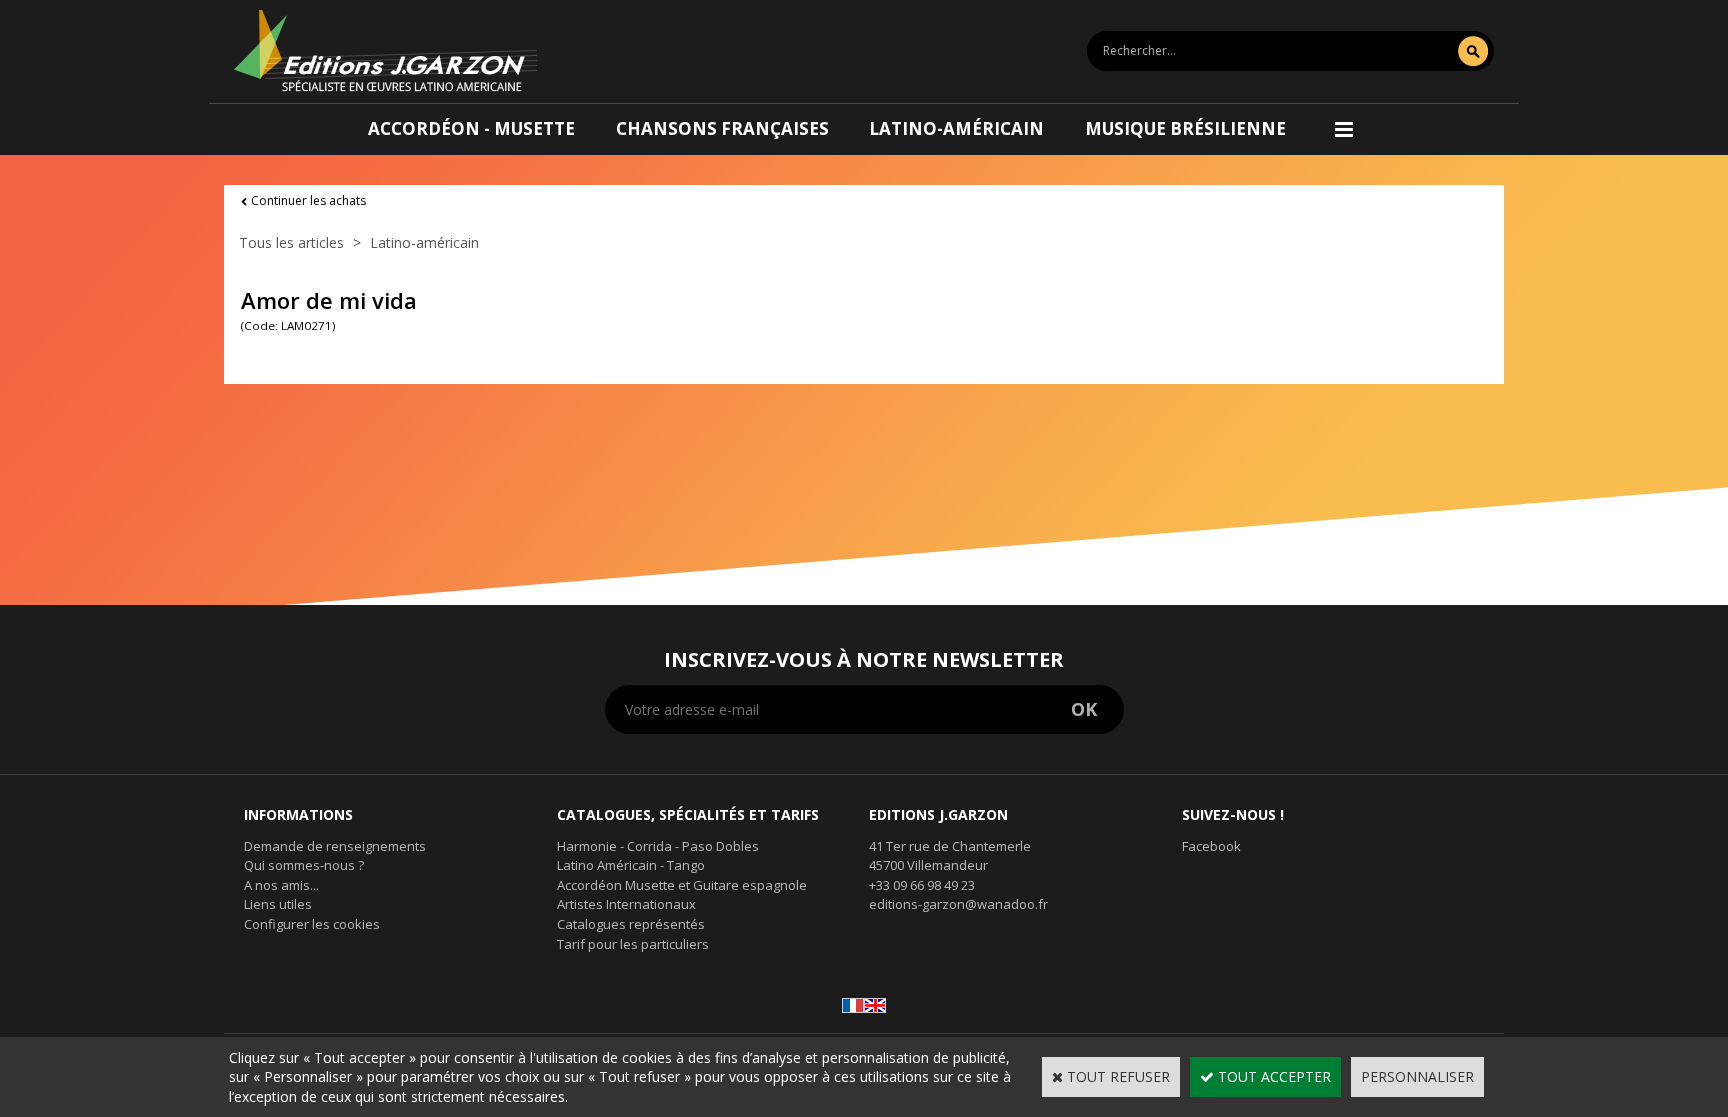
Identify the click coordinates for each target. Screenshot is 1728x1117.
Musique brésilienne (1185, 128)
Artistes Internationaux (626, 904)
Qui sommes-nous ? (304, 865)
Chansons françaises (722, 128)
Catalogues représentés (631, 924)
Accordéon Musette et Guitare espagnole (682, 885)
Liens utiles (278, 904)
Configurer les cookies (312, 924)
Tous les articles (291, 242)
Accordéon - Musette (471, 128)
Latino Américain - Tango (631, 865)
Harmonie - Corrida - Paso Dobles (658, 846)
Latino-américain (956, 128)
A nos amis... (281, 885)
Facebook (1211, 846)
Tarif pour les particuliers (633, 944)
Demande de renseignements (335, 846)
